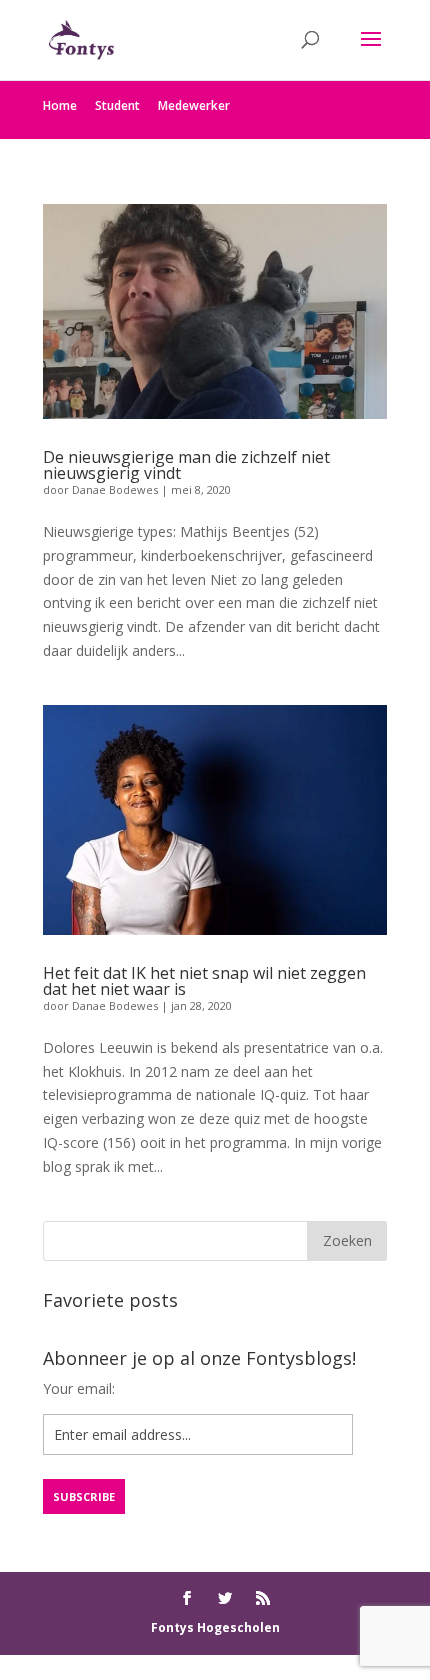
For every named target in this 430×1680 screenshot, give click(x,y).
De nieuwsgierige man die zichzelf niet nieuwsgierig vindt (186, 465)
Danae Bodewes (115, 489)
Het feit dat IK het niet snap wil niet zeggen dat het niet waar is (204, 981)
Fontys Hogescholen (215, 1627)
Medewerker (194, 105)
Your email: (79, 1388)
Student (117, 105)
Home (60, 105)
